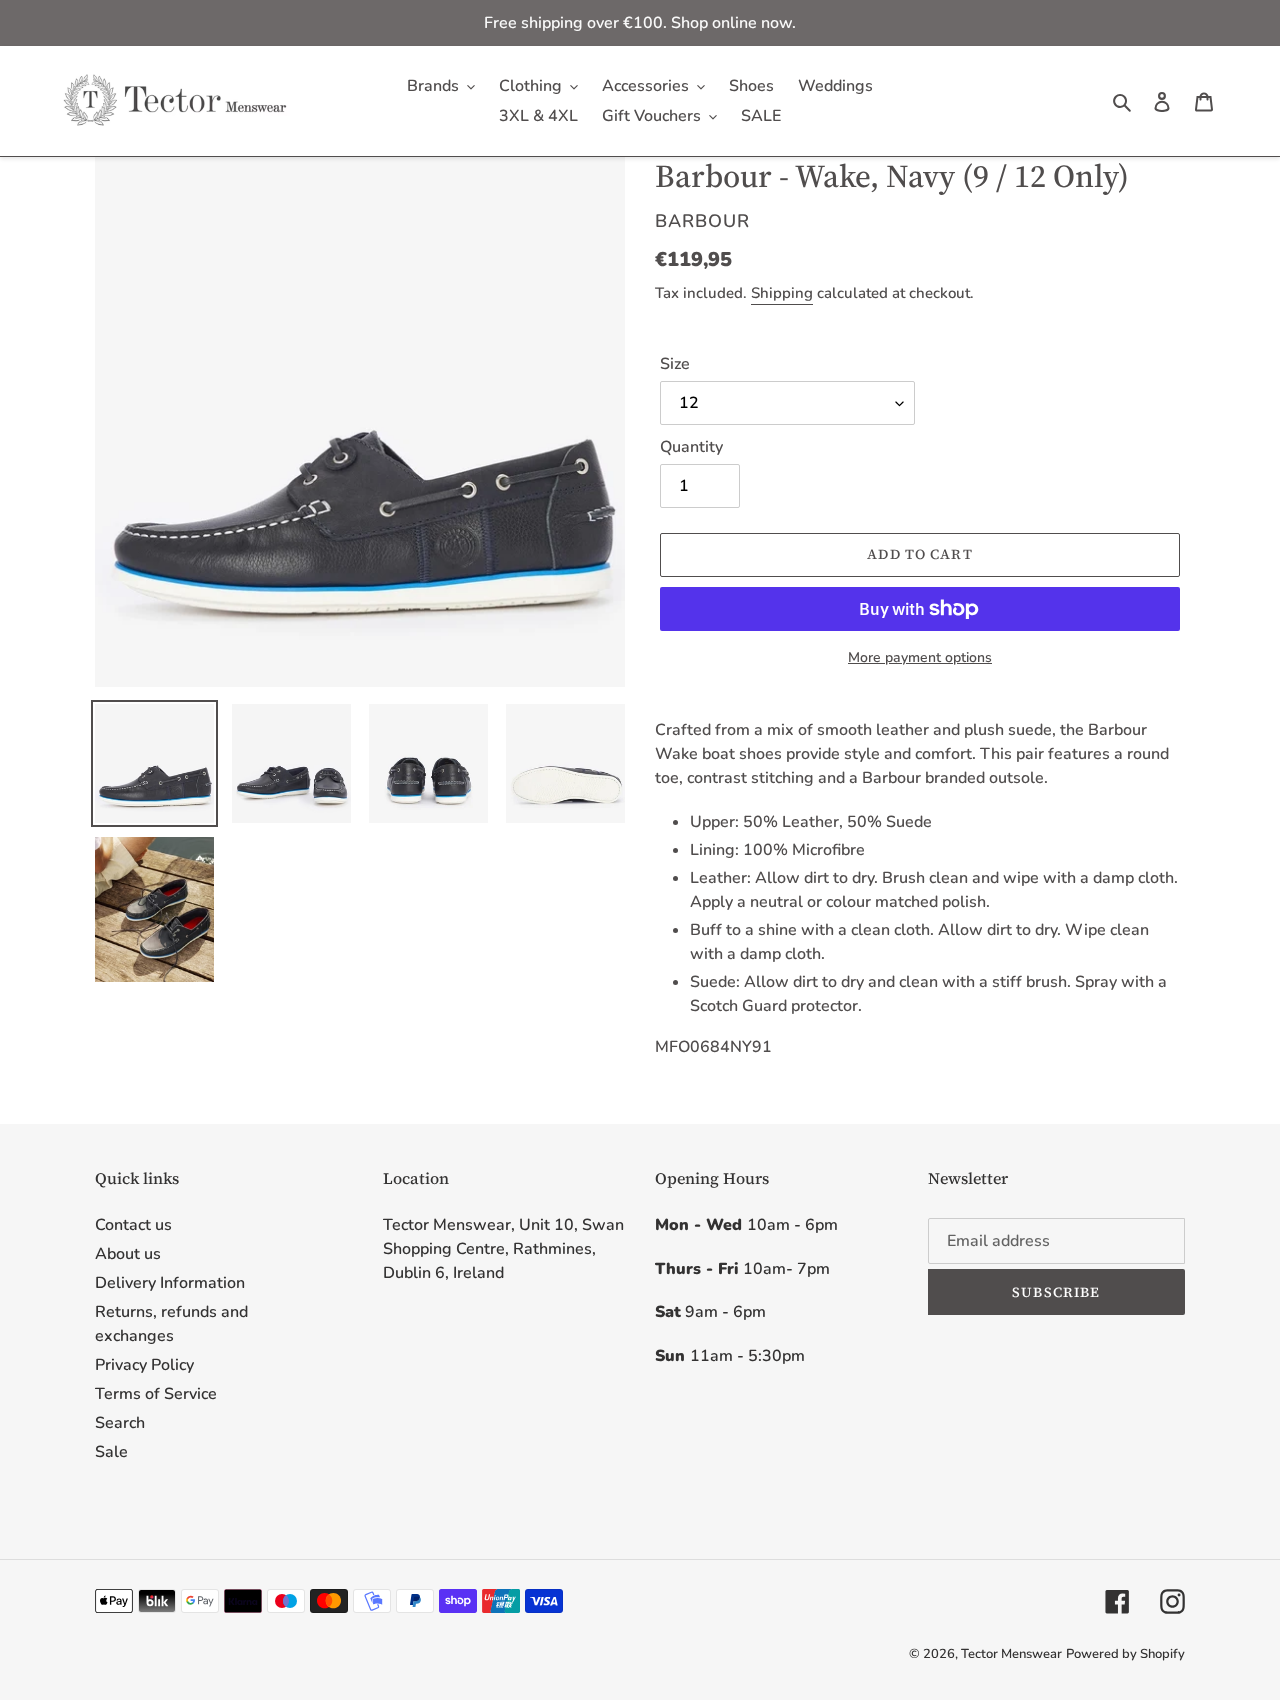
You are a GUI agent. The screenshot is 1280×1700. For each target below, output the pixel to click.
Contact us (133, 1225)
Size (675, 364)
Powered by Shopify (1125, 1654)
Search (120, 1423)
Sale (111, 1452)
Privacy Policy (144, 1365)
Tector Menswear (1011, 1654)
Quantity (691, 447)
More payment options (920, 657)
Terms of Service (156, 1394)
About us (128, 1254)
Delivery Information (170, 1283)
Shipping (782, 293)
